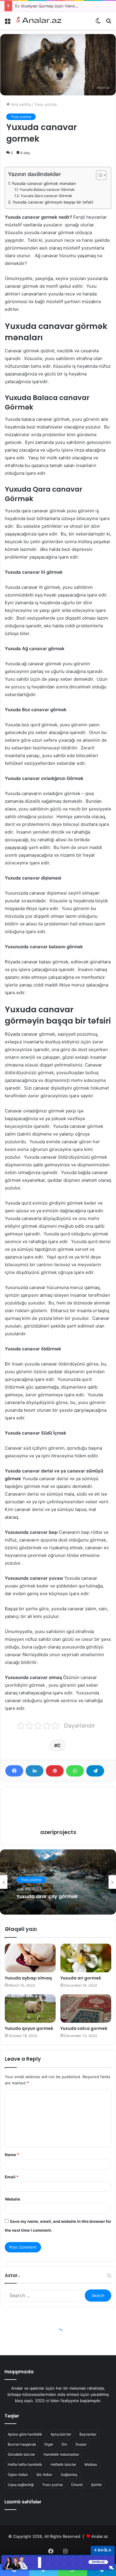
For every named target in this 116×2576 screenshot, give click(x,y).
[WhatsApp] (75, 1771)
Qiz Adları (44, 2475)
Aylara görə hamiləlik (25, 2434)
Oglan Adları (18, 2475)
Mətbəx (91, 2464)
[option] (58, 1882)
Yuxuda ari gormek (81, 1978)
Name (12, 2155)
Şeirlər (96, 2485)
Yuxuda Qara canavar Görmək (46, 196)
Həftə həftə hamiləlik (25, 2464)
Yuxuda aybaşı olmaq (28, 1978)
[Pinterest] (55, 1771)
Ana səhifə (20, 104)
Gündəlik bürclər (21, 2454)
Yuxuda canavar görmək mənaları (44, 183)
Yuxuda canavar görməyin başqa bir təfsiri (53, 202)
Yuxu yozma (45, 104)
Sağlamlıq (69, 2475)
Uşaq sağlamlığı (21, 2485)
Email (12, 2177)
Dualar (81, 2444)
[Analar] (39, 20)
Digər (49, 2444)
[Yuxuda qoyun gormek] (30, 2009)
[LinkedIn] (35, 1771)
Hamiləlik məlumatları (61, 2454)
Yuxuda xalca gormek (84, 2028)
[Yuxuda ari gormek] (86, 1958)
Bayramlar (88, 2434)
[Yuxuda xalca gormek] (86, 2009)
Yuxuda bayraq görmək (45, 1897)
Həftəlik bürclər (63, 2464)
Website (12, 2199)
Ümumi (77, 2485)
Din (64, 2444)
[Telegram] (95, 1771)
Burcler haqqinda (22, 2444)
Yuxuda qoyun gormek (29, 2028)
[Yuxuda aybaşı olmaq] (30, 1958)
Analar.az (100, 2536)
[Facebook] (14, 1771)
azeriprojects (58, 1832)
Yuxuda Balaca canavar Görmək (47, 190)
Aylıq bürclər (61, 2434)
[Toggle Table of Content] (98, 175)
